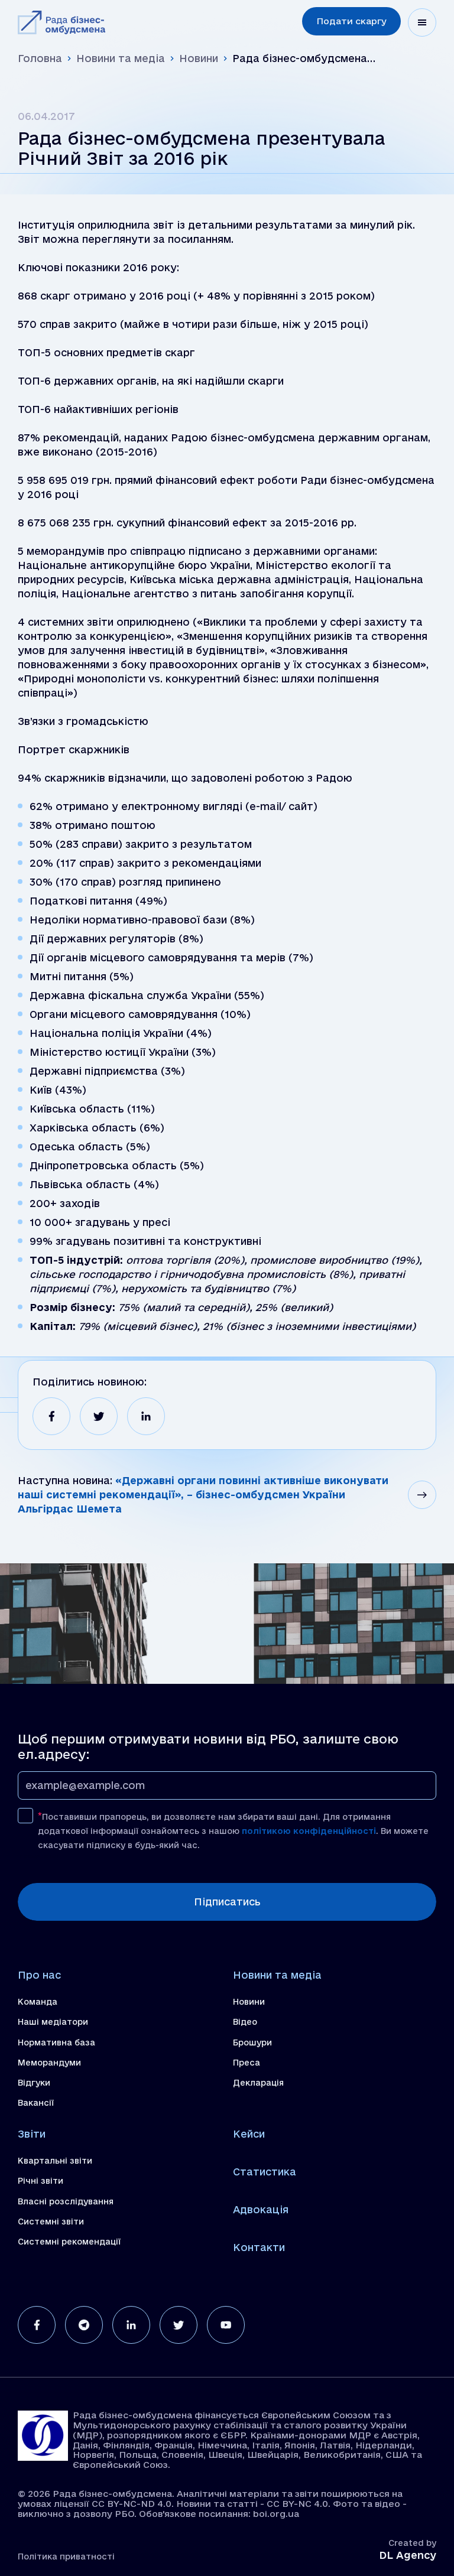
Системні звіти (51, 2222)
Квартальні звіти (55, 2161)
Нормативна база (56, 2042)
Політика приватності (66, 2557)
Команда (38, 2002)
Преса (247, 2063)
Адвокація (261, 2209)
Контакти (259, 2247)
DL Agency (408, 2555)
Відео (245, 2022)
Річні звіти (40, 2181)
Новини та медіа (121, 58)
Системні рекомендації (69, 2242)
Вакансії (36, 2103)
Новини (199, 58)
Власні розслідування (66, 2201)
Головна (40, 58)
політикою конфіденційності (309, 1831)
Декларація (258, 2083)
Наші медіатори (53, 2022)
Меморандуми (49, 2063)
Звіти (32, 2134)
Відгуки (34, 2083)
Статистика (265, 2172)
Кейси (249, 2134)
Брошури (252, 2042)
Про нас (39, 1975)
